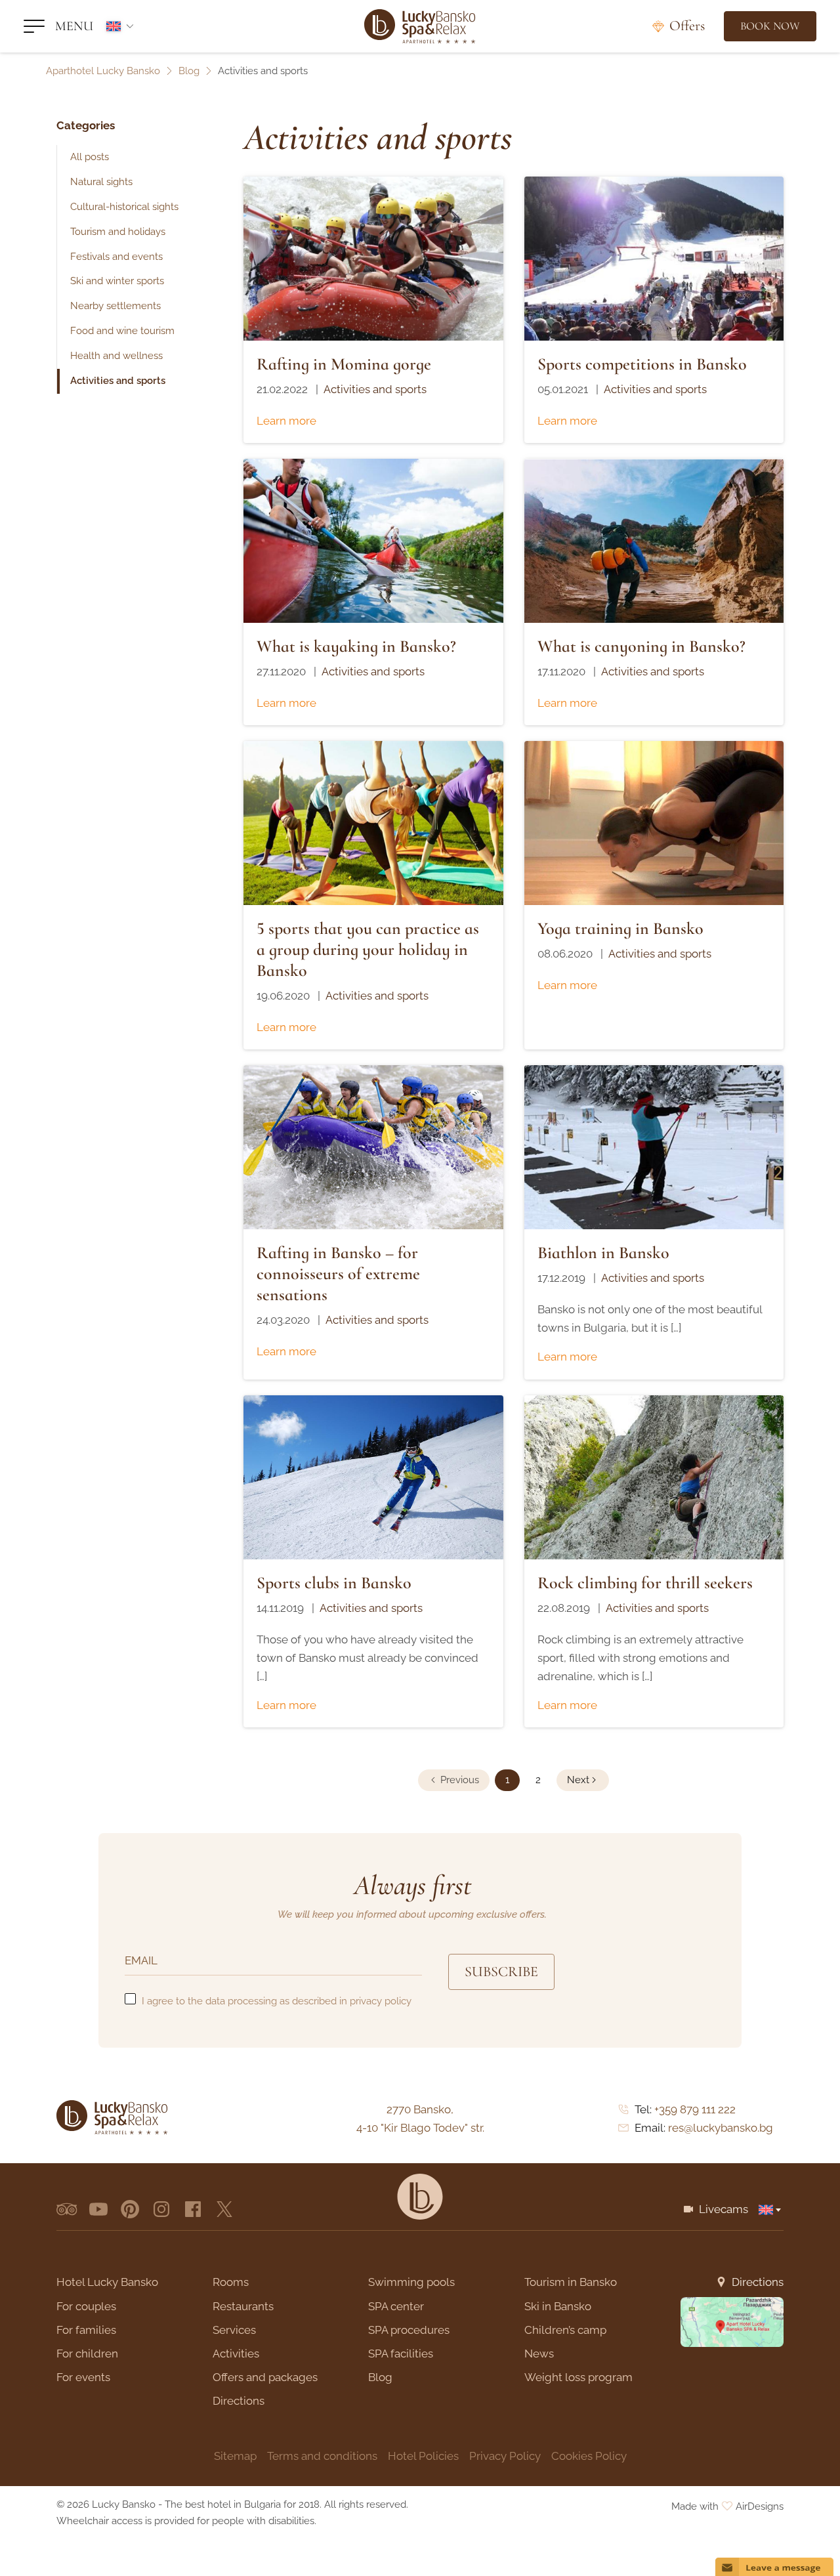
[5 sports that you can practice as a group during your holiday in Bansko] (373, 823)
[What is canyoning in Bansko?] (654, 541)
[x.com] (224, 2209)
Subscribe (501, 1972)
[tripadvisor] (67, 2209)
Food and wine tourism (122, 331)
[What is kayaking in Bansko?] (373, 541)
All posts (90, 157)
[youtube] (98, 2209)
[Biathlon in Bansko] (654, 1147)
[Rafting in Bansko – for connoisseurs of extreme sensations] (373, 1147)
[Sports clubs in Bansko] (373, 1477)
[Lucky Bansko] (420, 26)
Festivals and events (116, 257)
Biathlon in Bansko (603, 1253)
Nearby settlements (115, 306)
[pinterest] (130, 2209)
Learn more (286, 421)
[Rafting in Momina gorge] (373, 259)
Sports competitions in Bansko (642, 364)
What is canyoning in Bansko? (641, 646)
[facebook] (193, 2209)
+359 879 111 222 (695, 2109)
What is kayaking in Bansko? (356, 646)
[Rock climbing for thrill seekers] (654, 1477)
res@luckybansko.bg (721, 2128)
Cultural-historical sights (124, 207)
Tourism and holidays (118, 232)
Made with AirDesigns (727, 2506)
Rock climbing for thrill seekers (645, 1583)
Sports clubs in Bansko (334, 1583)
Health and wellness (116, 356)
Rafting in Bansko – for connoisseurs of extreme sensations (338, 1274)
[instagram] (161, 2209)
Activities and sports (118, 381)
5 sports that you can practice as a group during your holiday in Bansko (368, 949)
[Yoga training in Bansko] (654, 823)
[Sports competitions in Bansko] (654, 259)
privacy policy (381, 2001)
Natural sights (101, 182)
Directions (758, 2282)
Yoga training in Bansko (620, 928)
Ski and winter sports (117, 281)
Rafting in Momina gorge (344, 364)
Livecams (724, 2209)
